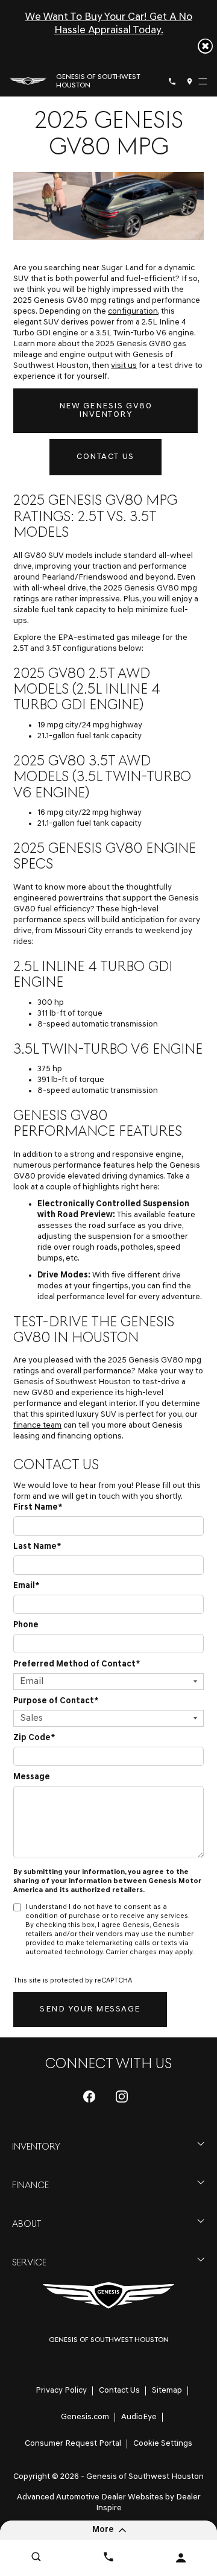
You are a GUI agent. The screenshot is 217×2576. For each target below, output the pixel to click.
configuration (133, 312)
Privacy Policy (61, 2391)
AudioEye (139, 2417)
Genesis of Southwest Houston (145, 2477)
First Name (38, 1508)
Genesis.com (85, 2417)
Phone (26, 1625)
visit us (124, 366)
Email (26, 1586)
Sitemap (167, 2391)
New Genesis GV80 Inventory (105, 410)
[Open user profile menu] (181, 2558)
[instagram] (122, 2097)
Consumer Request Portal (73, 2444)
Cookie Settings (163, 2444)
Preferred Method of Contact (77, 1664)
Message (32, 1777)
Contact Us (105, 457)
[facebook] (89, 2097)
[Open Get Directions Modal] (190, 81)
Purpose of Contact (56, 1701)
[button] (205, 46)
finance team (37, 1426)
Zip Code (34, 1738)
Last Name (37, 1547)
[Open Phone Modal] (172, 81)
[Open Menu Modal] (203, 81)
